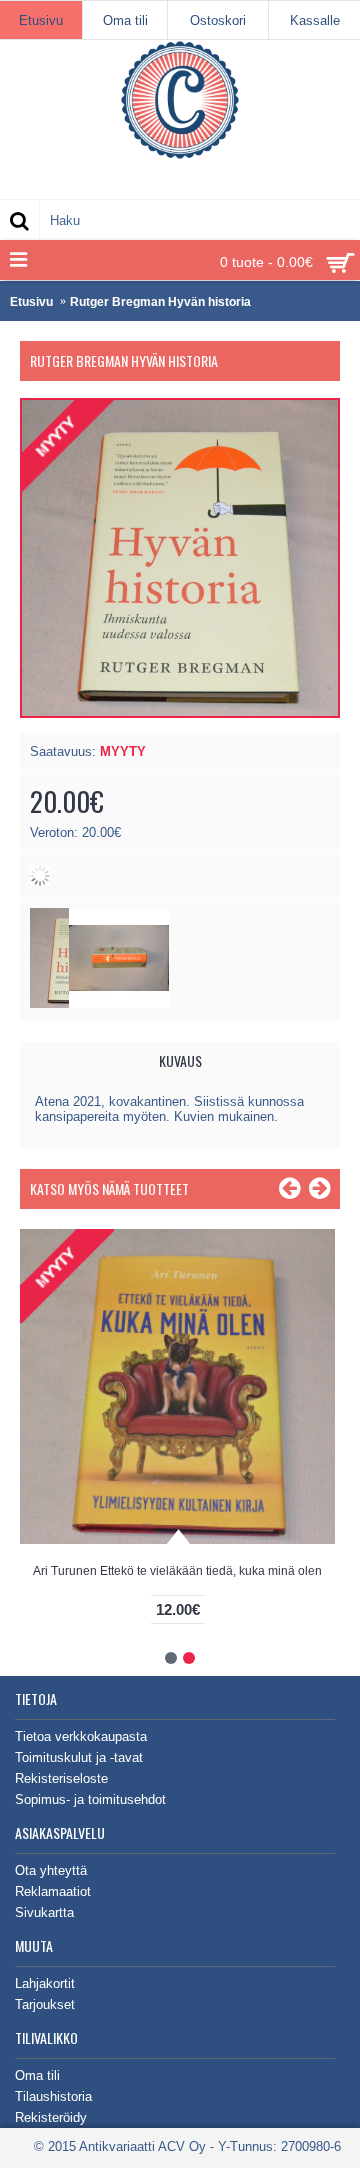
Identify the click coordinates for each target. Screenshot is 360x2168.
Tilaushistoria (53, 2096)
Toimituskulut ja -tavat (79, 1757)
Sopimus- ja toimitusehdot (90, 1799)
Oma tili (37, 2075)
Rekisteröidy (51, 2117)
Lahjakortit (45, 1983)
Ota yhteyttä (51, 1870)
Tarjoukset (45, 2004)
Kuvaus (180, 1060)
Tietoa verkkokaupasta (81, 1736)
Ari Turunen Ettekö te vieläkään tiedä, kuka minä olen (177, 1571)
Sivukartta (44, 1912)
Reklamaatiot (53, 1891)
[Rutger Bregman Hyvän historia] (119, 1003)
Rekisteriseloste (61, 1778)
